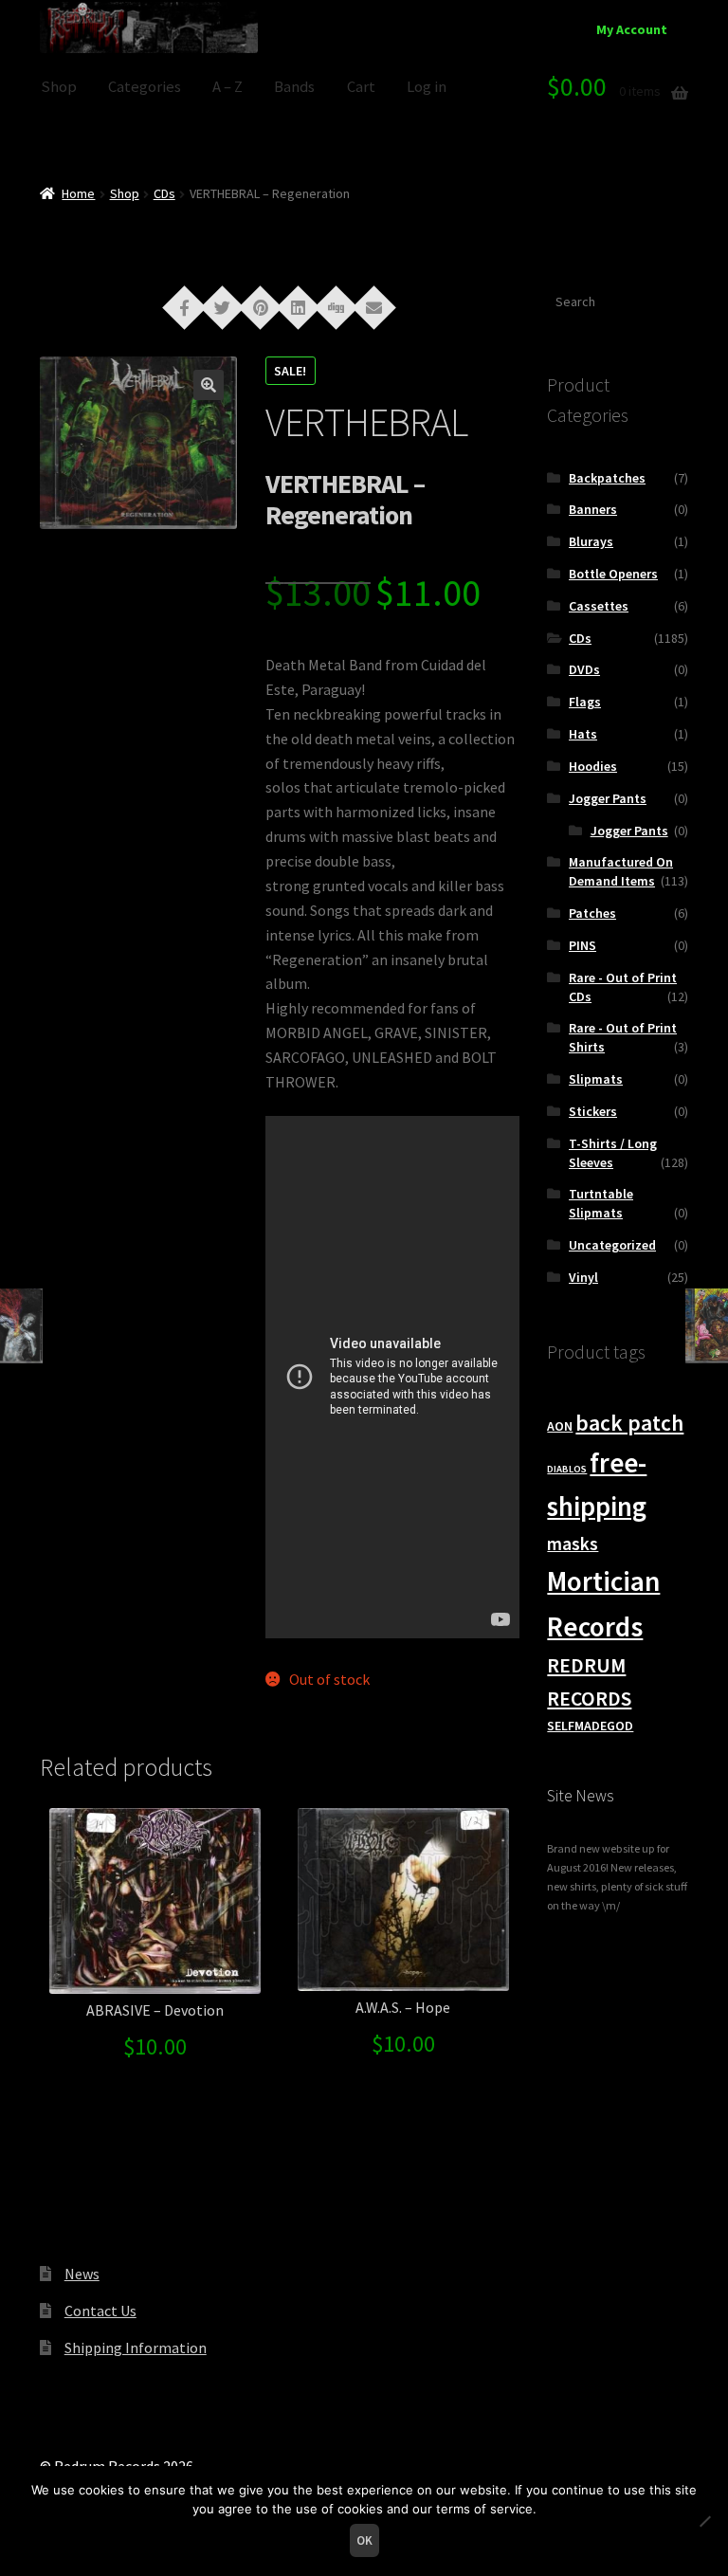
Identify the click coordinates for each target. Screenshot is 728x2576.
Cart (361, 87)
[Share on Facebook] (185, 306)
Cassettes (599, 606)
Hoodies (593, 766)
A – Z (227, 87)
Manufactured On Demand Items (621, 871)
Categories (145, 87)
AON (560, 1426)
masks (573, 1544)
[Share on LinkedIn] (299, 306)
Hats (583, 734)
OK (364, 2540)
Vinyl (583, 1277)
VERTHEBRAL (366, 422)
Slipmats (596, 1079)
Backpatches (607, 478)
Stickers (593, 1111)
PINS (582, 945)
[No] (704, 2521)
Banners (593, 509)
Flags (585, 702)
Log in (427, 87)
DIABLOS (567, 1469)
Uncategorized (612, 1245)
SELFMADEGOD (590, 1726)
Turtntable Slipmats (601, 1203)
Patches (592, 913)
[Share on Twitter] (223, 306)
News (82, 2274)
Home (78, 193)
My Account (632, 29)
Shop (59, 87)
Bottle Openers (613, 574)
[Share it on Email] (374, 306)
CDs (164, 193)
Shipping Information (136, 2348)
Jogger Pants (608, 798)
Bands (294, 87)
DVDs (584, 669)
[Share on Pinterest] (261, 306)
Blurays (591, 541)
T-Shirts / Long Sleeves (613, 1153)
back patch (629, 1423)
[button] (209, 385)
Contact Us (100, 2311)
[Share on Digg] (337, 306)
